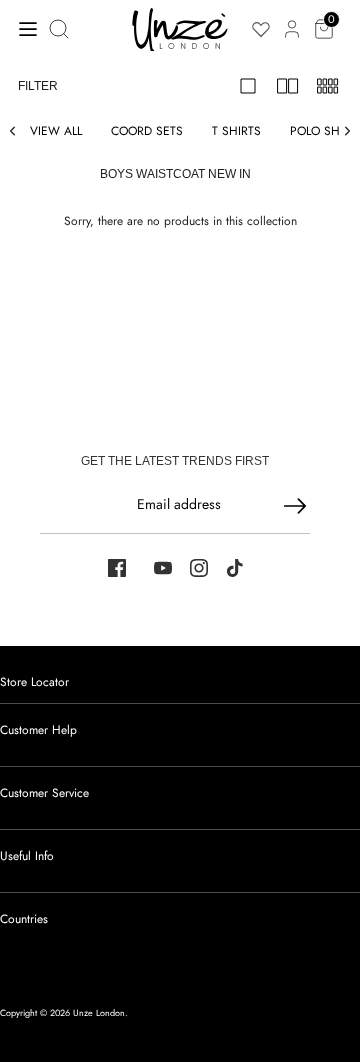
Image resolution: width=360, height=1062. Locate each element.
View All (56, 131)
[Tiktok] (235, 568)
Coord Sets (147, 131)
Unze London (99, 1012)
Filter (38, 86)
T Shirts (236, 131)
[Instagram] (199, 568)
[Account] (292, 18)
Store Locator (34, 682)
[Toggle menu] (22, 28)
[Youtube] (163, 568)
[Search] (61, 29)
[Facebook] (117, 568)
